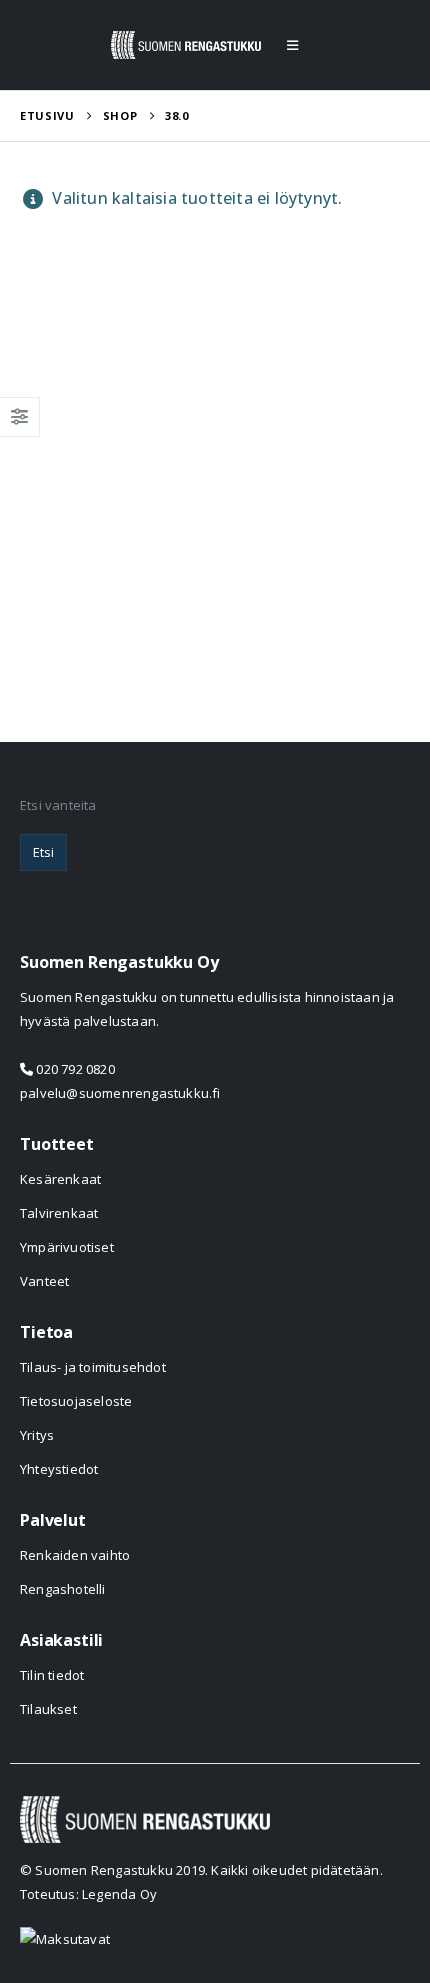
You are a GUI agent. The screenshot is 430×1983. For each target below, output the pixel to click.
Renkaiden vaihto (75, 1555)
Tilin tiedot (52, 1675)
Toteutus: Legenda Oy (88, 1894)
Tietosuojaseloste (76, 1401)
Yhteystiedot (59, 1469)
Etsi (43, 852)
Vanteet (44, 1281)
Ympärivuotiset (67, 1247)
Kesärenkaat (60, 1179)
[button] (292, 45)
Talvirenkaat (59, 1213)
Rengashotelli (63, 1589)
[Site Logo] (186, 45)
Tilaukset (48, 1709)
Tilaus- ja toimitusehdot (93, 1367)
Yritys (37, 1435)
